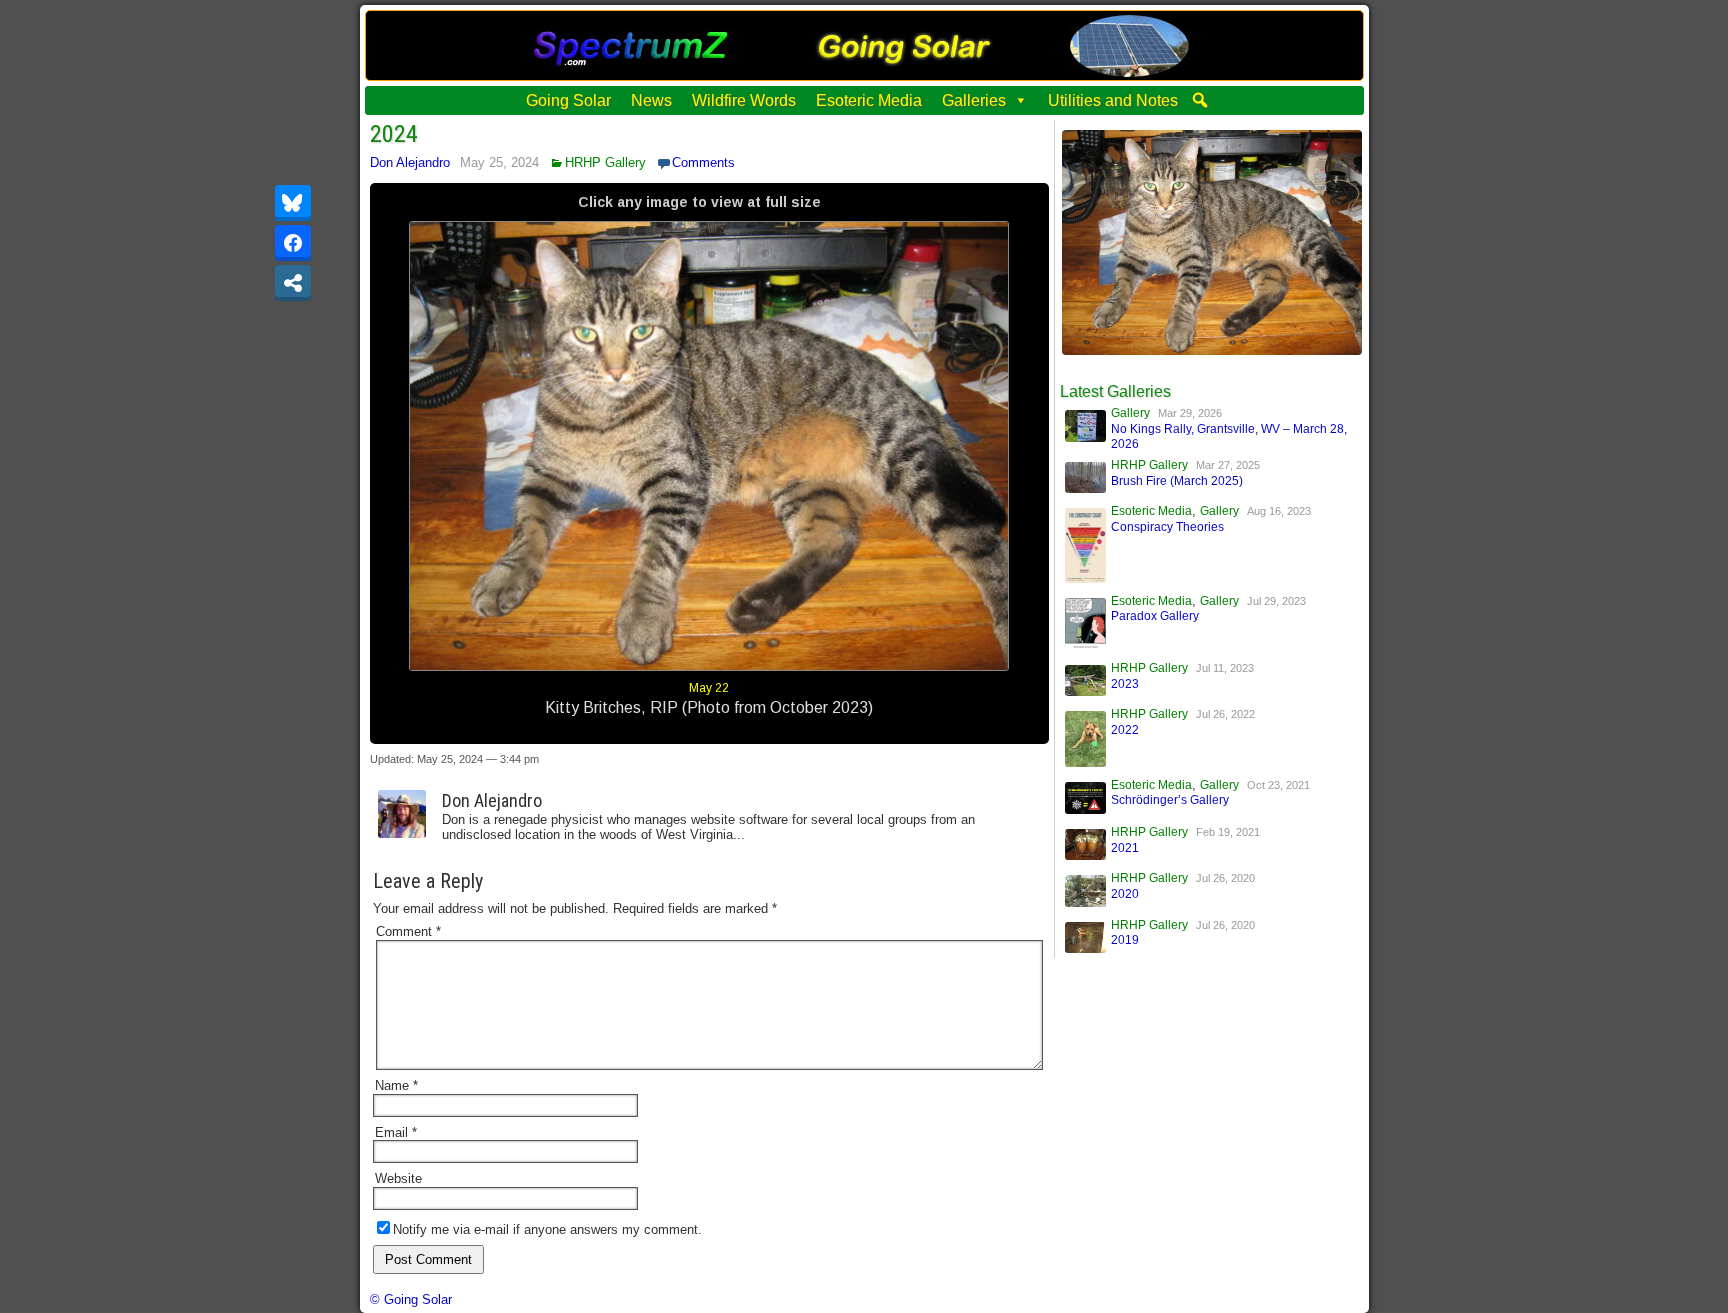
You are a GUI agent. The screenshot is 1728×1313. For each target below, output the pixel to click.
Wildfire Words (744, 100)
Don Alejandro (410, 162)
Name (396, 1085)
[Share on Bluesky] (293, 203)
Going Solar (568, 100)
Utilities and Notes (1113, 100)
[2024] (1212, 350)
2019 (1125, 940)
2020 (1125, 894)
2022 (1125, 730)
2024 (394, 134)
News (651, 100)
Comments (703, 162)
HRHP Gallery (605, 162)
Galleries (974, 100)
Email (396, 1132)
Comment (408, 931)
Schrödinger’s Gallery (1170, 800)
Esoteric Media (869, 100)
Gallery (1130, 413)
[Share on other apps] (293, 283)
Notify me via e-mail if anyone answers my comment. (547, 1229)
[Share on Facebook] (293, 243)
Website (398, 1178)
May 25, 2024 (499, 162)
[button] (1200, 100)
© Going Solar (411, 1299)
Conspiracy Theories (1167, 527)
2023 (1125, 684)
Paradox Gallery (1155, 616)
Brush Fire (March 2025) (1177, 481)
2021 (1125, 848)
